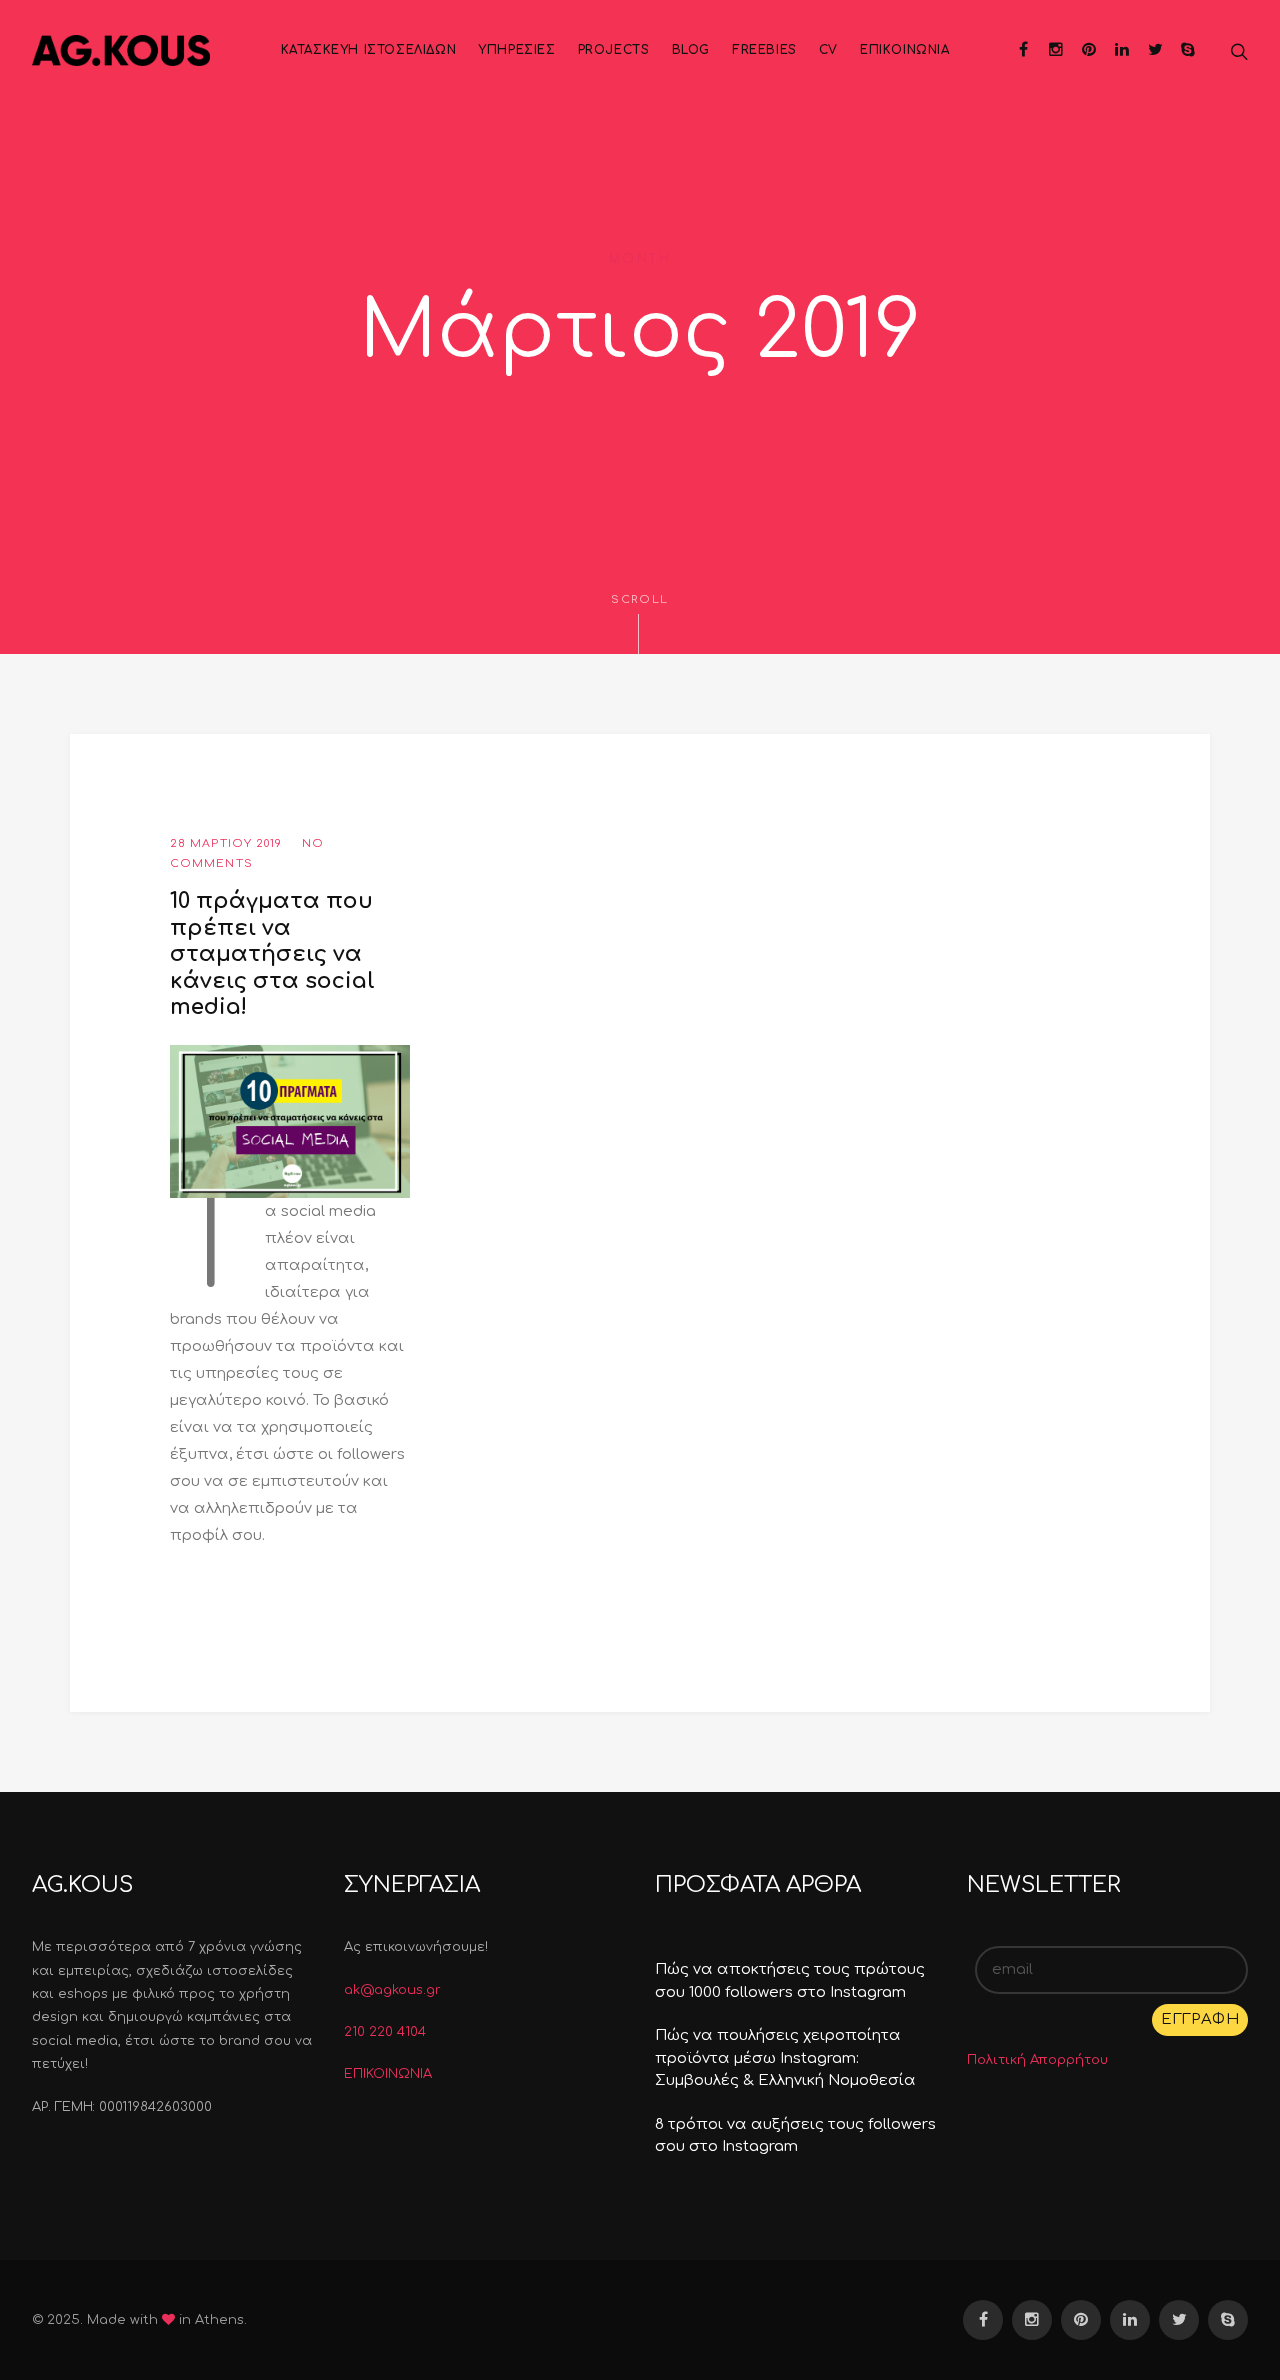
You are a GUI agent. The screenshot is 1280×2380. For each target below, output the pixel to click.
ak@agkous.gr (392, 1990)
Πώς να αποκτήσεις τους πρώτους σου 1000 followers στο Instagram (790, 1981)
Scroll (640, 599)
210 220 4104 (385, 2032)
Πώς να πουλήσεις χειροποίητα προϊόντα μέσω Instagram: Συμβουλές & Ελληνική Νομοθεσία (785, 2058)
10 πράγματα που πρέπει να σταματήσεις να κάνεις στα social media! (272, 954)
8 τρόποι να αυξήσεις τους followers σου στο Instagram (795, 2136)
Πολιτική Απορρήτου (1037, 2060)
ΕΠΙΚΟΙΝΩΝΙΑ (388, 2074)
